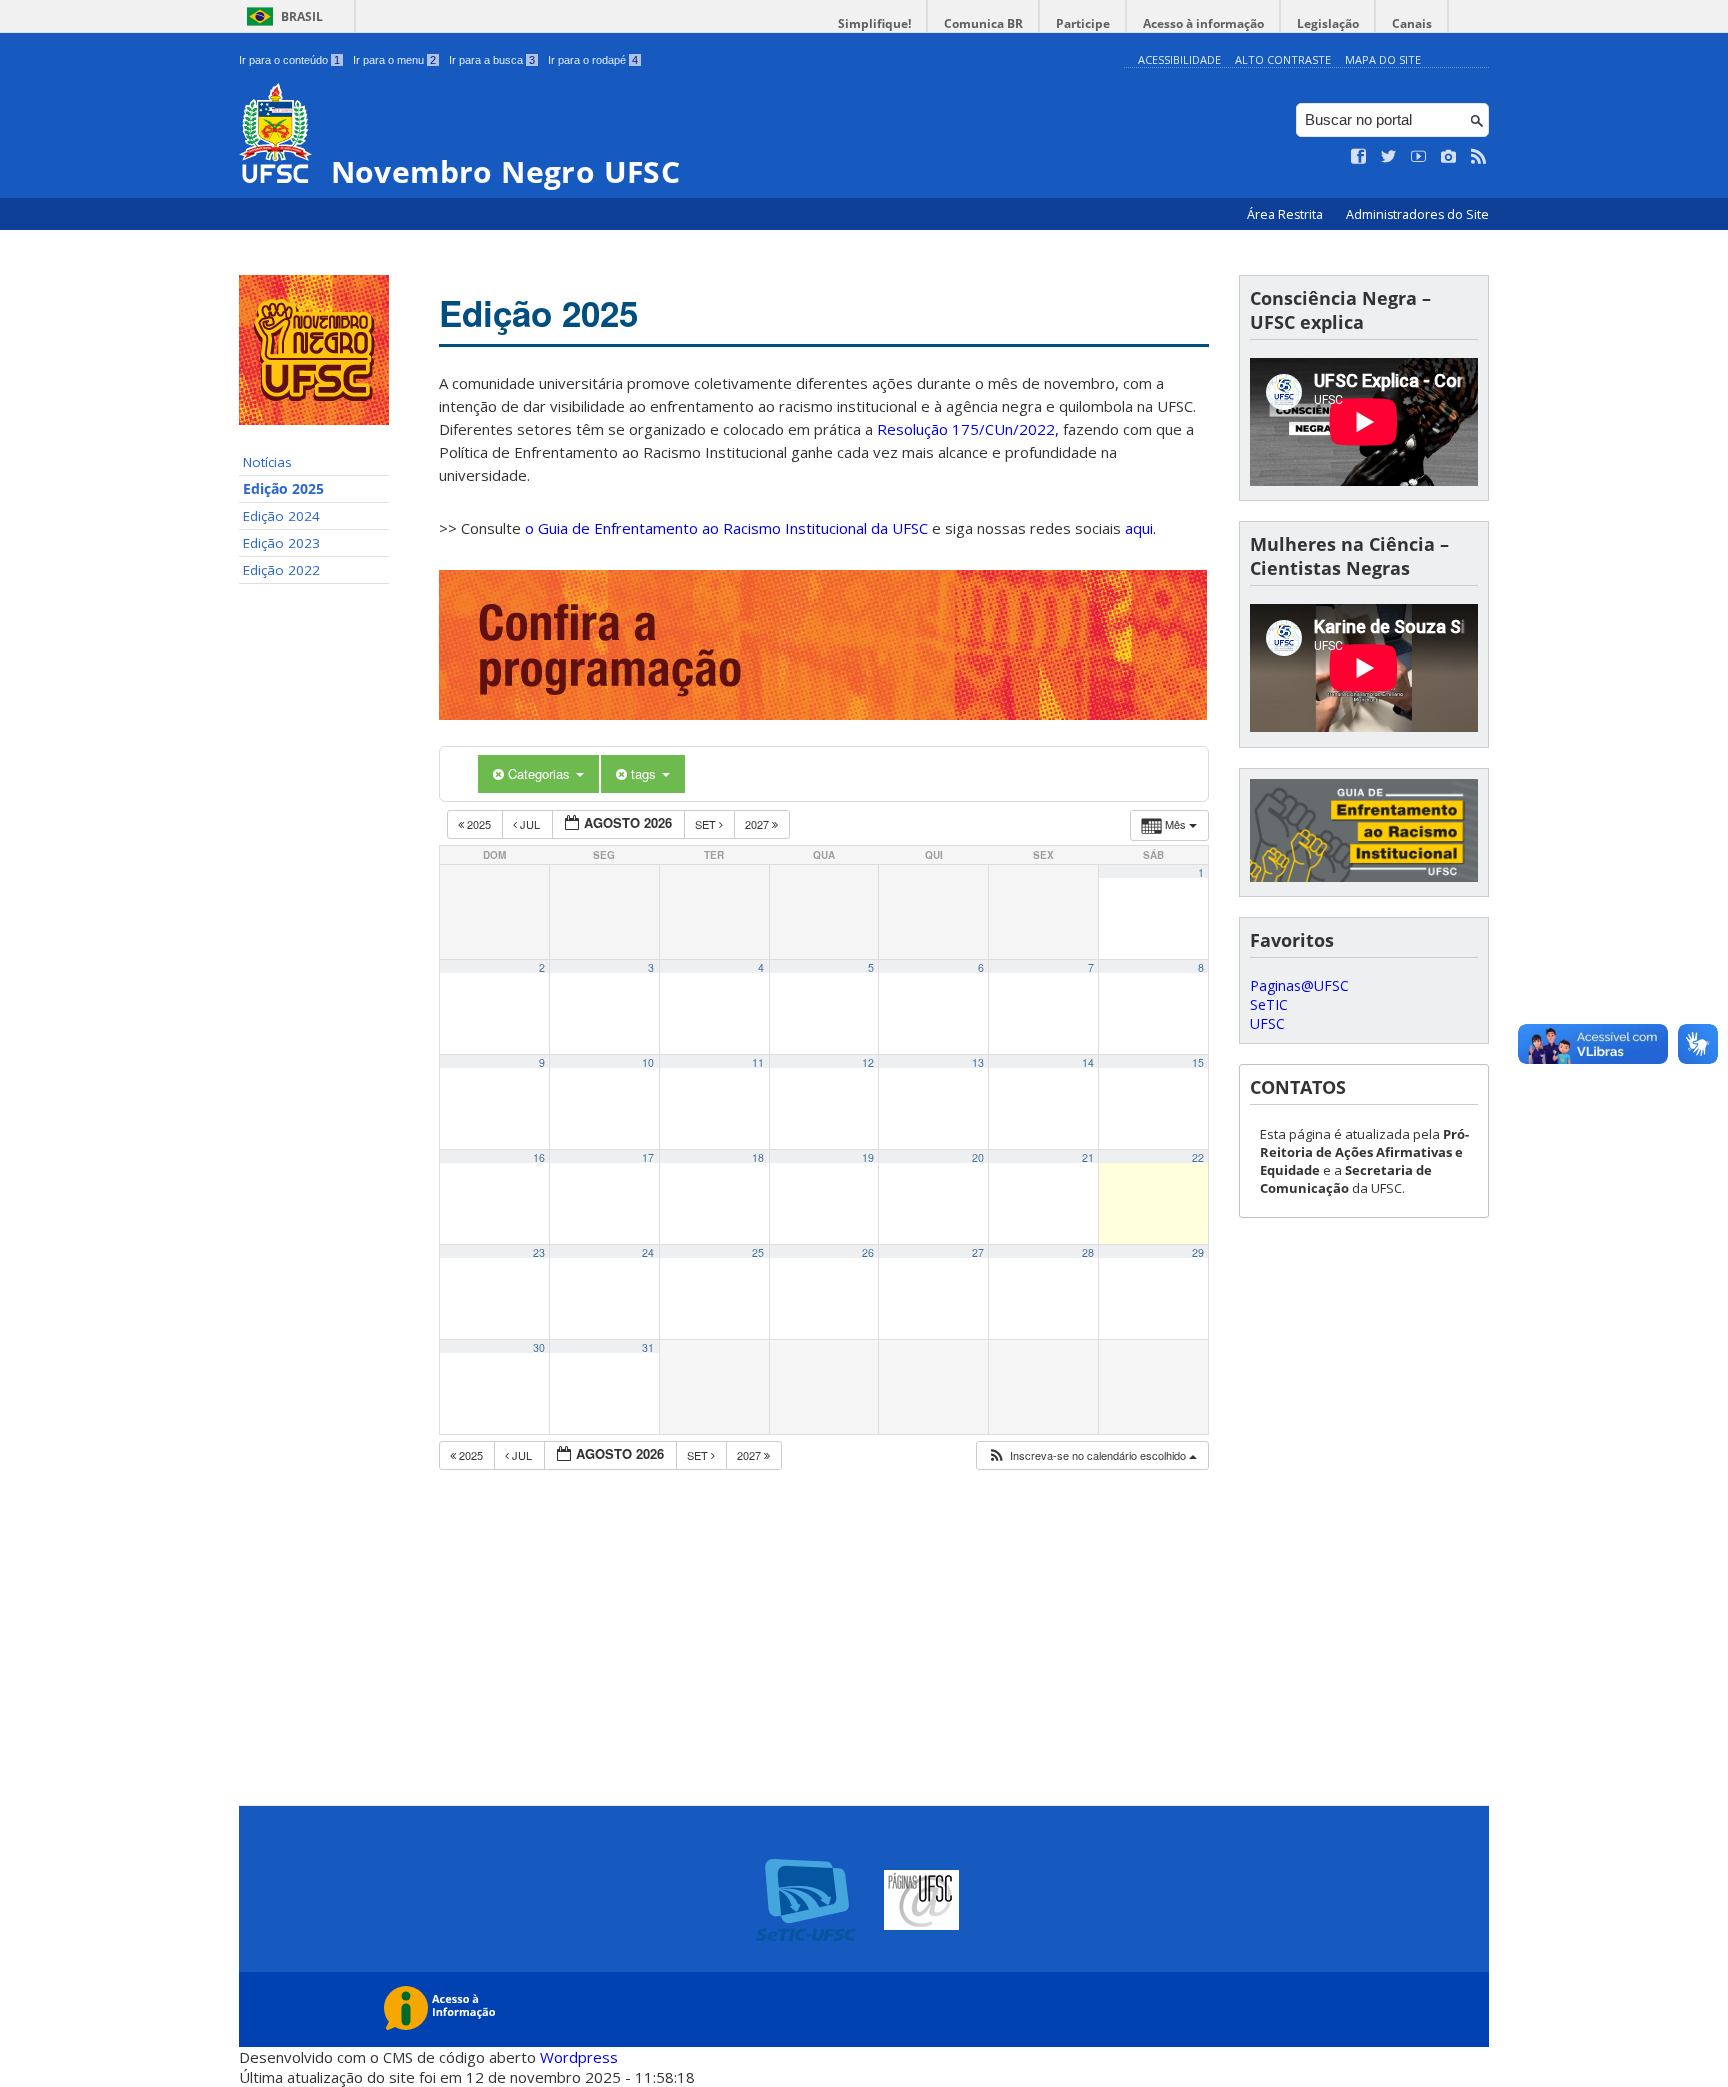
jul (530, 824)
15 (1198, 1062)
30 (539, 1347)
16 (539, 1157)
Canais (1412, 23)
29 (1198, 1252)
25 (758, 1252)
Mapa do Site (1383, 59)
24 (648, 1252)
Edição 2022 (281, 570)
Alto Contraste (1283, 59)
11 (758, 1062)
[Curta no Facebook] (1359, 157)
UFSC (1267, 1023)
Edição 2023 (281, 543)
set (707, 824)
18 (758, 1157)
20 (978, 1157)
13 (978, 1062)
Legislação (1328, 23)
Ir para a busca (492, 60)
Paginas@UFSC (1299, 985)
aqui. (1140, 528)
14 (1088, 1062)
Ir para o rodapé (593, 60)
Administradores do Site (1417, 214)
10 (648, 1062)
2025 (479, 824)
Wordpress (579, 2057)
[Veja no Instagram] (1449, 157)
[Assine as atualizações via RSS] (1479, 157)
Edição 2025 (283, 489)
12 (868, 1062)
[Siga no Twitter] (1389, 157)
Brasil (302, 16)
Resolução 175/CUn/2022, (966, 429)
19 (868, 1157)
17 (648, 1157)
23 (539, 1252)
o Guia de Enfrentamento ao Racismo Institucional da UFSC (726, 528)
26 (868, 1252)
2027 (758, 824)
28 (1088, 1252)
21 (1088, 1157)
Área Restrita (1286, 214)
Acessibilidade (1179, 59)
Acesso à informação (1203, 23)
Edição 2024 (281, 516)
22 (1198, 1157)
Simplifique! (874, 23)
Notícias (267, 462)
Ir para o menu (394, 60)
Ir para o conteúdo (289, 60)
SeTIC (1269, 1004)
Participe (1083, 23)
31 (648, 1347)
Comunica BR (983, 23)
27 (978, 1252)
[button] (1092, 1455)
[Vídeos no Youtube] (1419, 157)
